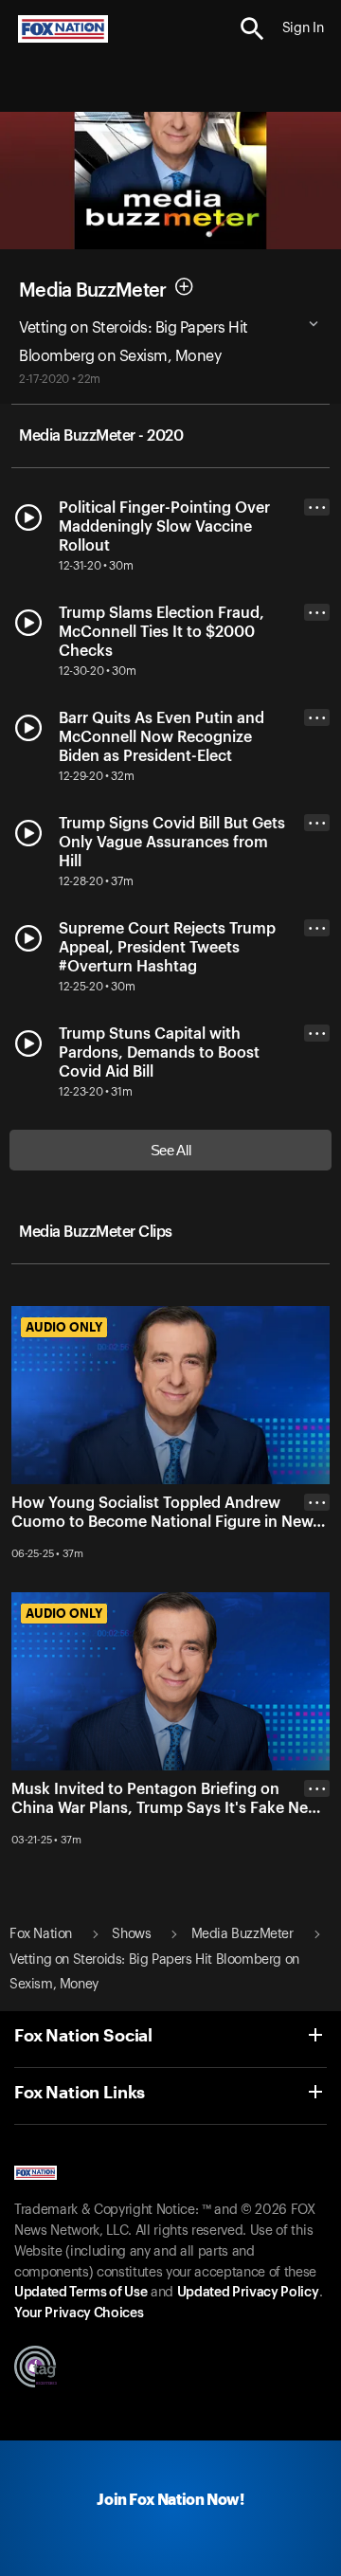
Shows (131, 1934)
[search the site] (252, 29)
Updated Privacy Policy (248, 2293)
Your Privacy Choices (79, 2313)
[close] (317, 1578)
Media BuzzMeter (93, 291)
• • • (317, 508)
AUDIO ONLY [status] (64, 1327)
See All (171, 1150)
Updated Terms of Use (81, 2293)
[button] (252, 29)
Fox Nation (41, 1934)
